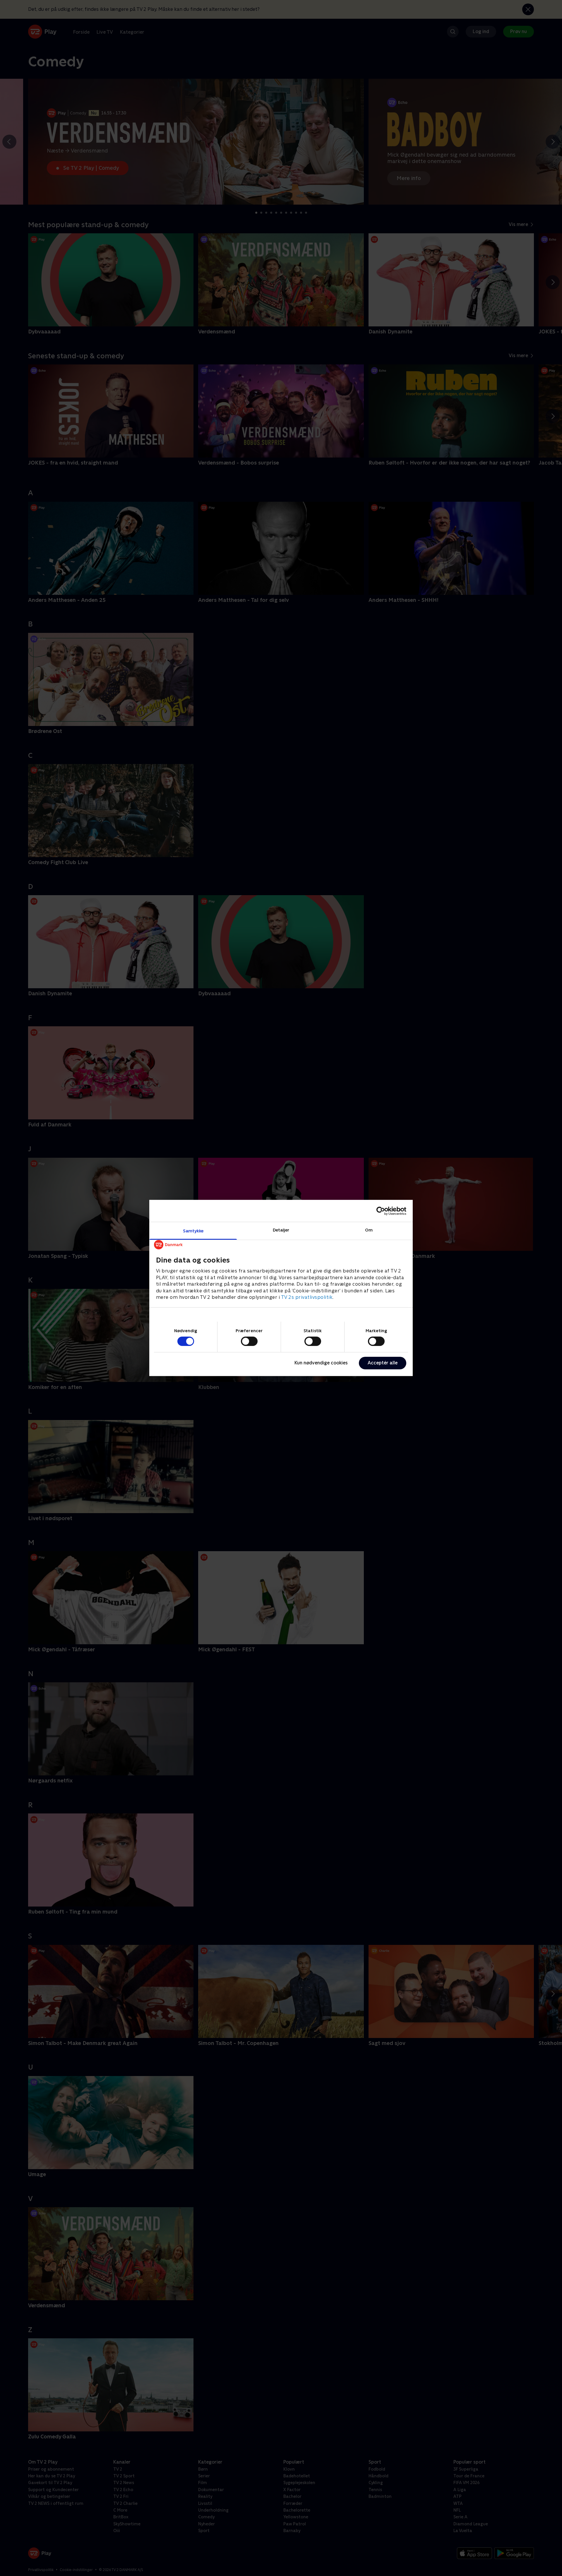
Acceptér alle (383, 1363)
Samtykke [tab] (193, 1231)
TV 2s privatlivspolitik (307, 1297)
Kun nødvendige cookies (321, 1363)
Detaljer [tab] (281, 1230)
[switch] (249, 1341)
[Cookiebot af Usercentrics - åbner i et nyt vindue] (381, 1211)
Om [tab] (369, 1230)
